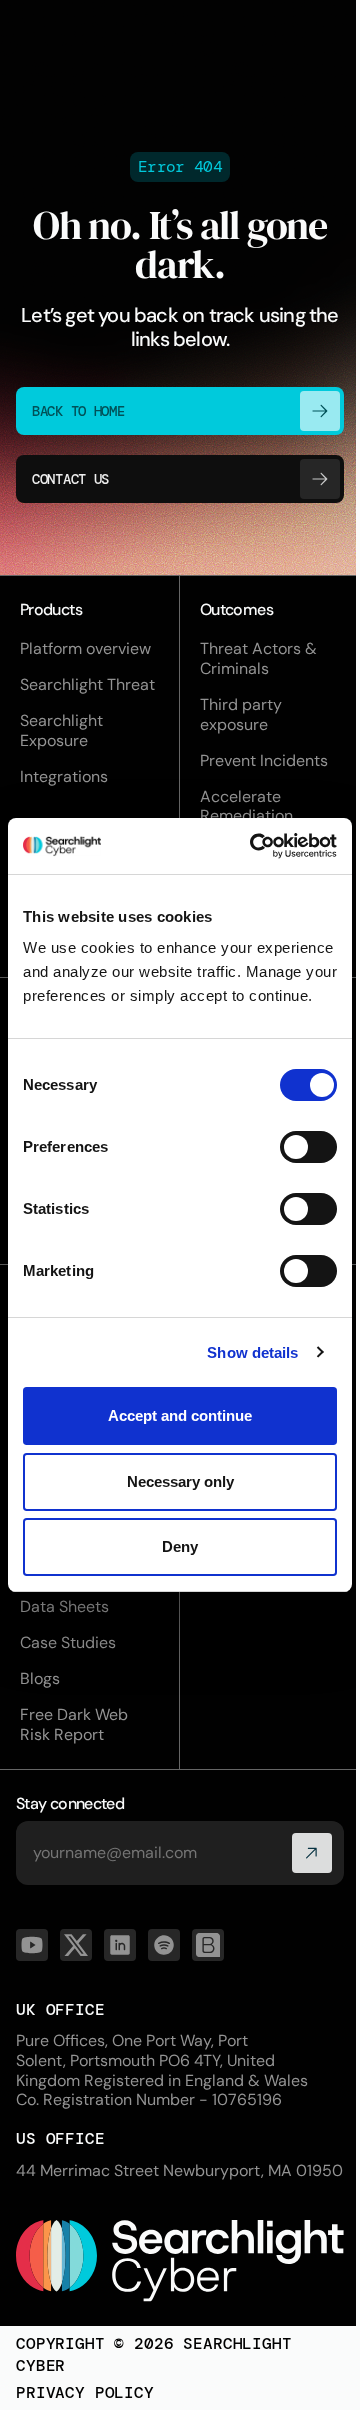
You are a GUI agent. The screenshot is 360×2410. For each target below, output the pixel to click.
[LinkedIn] (120, 1945)
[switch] (308, 1147)
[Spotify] (164, 1945)
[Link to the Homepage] (180, 2260)
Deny (180, 1546)
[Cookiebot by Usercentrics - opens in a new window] (254, 846)
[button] (312, 1853)
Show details (252, 1352)
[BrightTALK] (208, 1945)
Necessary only (180, 1481)
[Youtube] (32, 1945)
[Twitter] (76, 1945)
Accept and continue (180, 1415)
